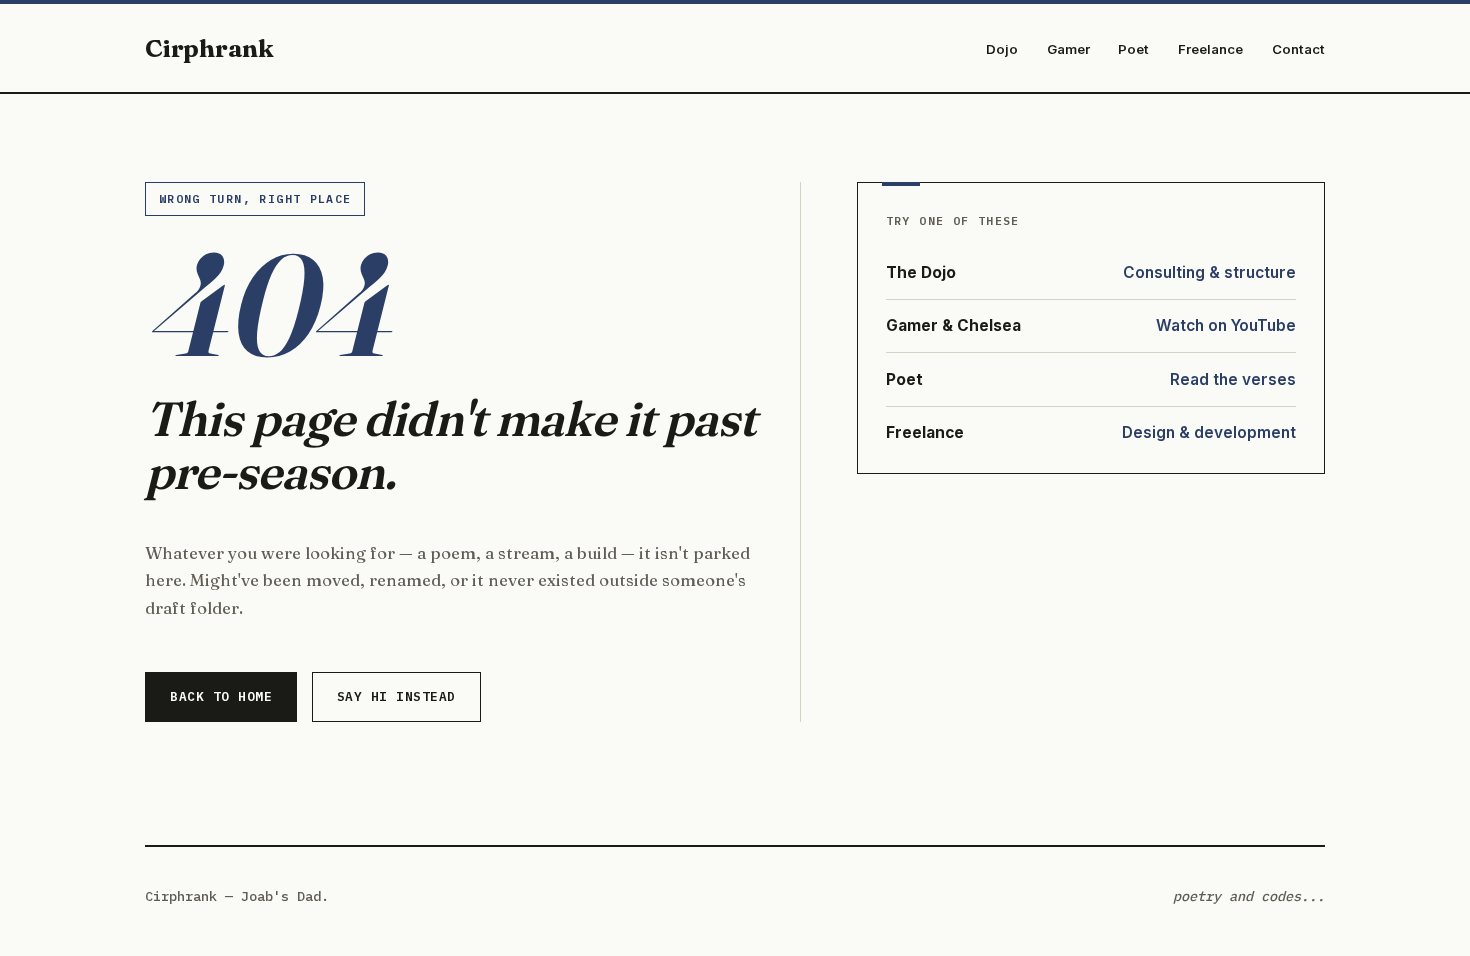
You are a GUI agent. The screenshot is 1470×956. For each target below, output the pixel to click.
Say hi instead (396, 696)
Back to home (221, 696)
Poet (1133, 49)
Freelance (1210, 49)
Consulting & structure (1209, 272)
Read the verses (1233, 379)
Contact (1298, 49)
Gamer (1068, 49)
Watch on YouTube (1226, 325)
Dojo (1002, 49)
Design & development (1209, 432)
